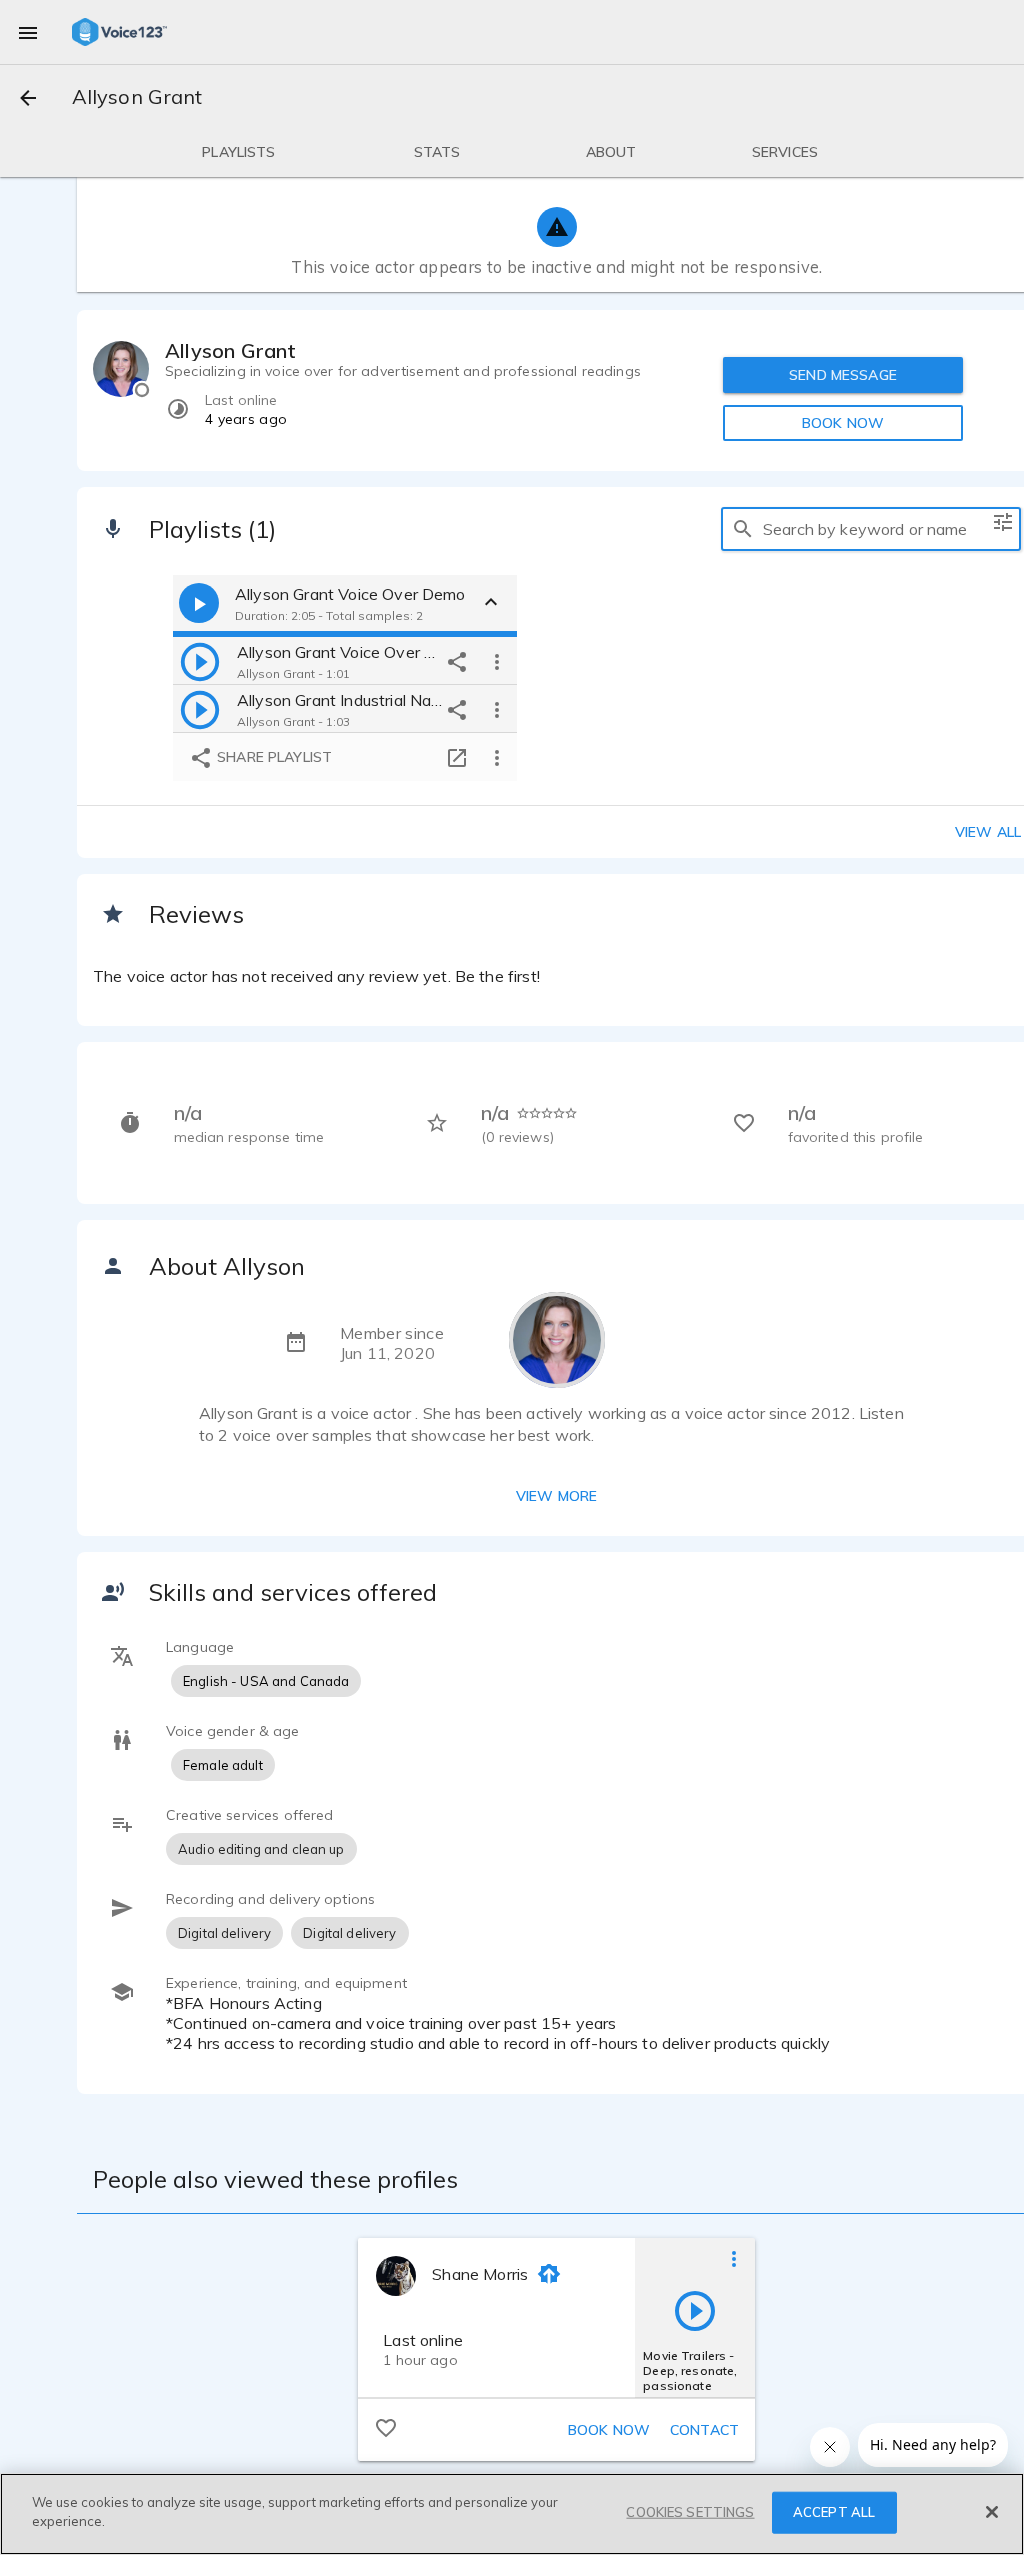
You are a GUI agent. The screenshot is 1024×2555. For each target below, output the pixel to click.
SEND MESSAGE (843, 375)
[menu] (28, 32)
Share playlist (272, 757)
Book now (609, 2430)
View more (556, 1496)
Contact (704, 2430)
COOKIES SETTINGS (690, 2512)
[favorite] (386, 2427)
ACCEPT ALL (834, 2512)
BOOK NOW (843, 423)
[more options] (497, 661)
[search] (743, 529)
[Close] (992, 2512)
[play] (200, 661)
